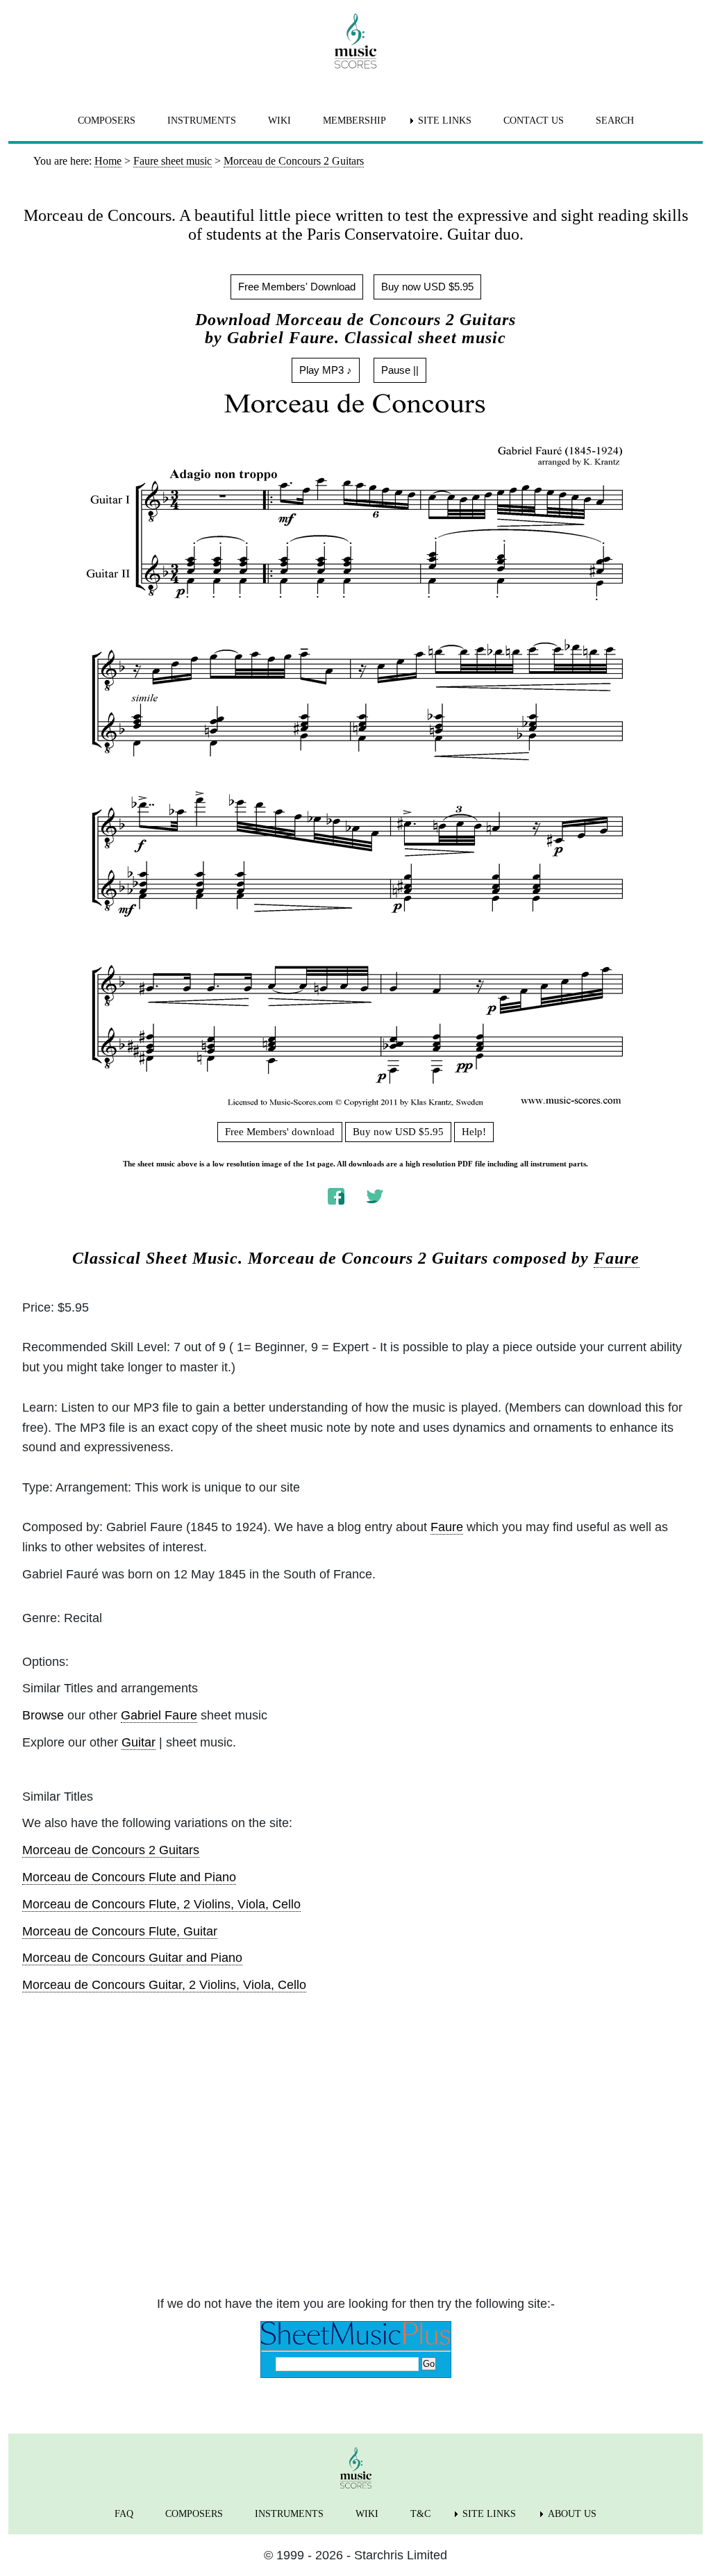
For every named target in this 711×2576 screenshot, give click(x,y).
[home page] (355, 41)
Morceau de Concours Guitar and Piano (132, 1958)
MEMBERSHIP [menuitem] (354, 121)
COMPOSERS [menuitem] (107, 121)
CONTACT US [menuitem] (534, 121)
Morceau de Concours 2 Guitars (111, 1850)
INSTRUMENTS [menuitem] (202, 121)
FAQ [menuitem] (124, 2514)
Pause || (400, 370)
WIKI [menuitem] (279, 121)
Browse (43, 1715)
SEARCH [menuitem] (615, 121)
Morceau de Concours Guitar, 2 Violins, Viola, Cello (164, 1985)
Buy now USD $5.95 (427, 287)
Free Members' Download (297, 287)
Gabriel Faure (159, 1715)
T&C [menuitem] (420, 2514)
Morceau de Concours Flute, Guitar (120, 1931)
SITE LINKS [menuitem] (445, 121)
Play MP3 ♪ (326, 370)
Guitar (139, 1742)
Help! (474, 1132)
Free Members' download (280, 1132)
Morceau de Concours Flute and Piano (129, 1877)
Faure (617, 1258)
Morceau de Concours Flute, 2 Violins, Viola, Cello (161, 1904)
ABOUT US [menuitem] (572, 2514)
